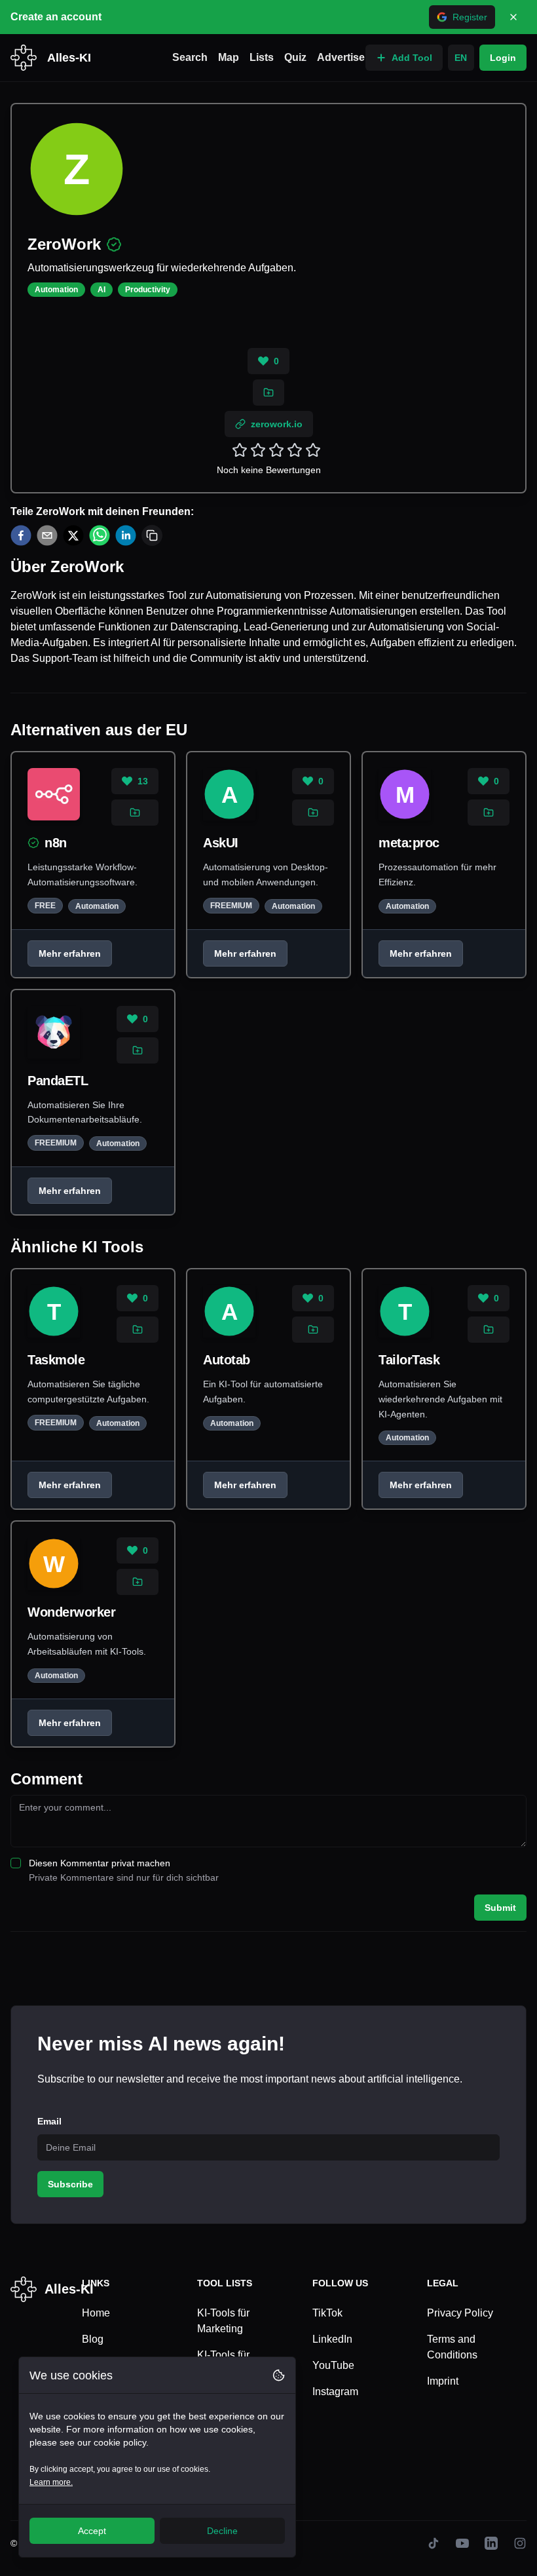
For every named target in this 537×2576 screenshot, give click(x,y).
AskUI (221, 843)
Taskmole (56, 1360)
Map (229, 57)
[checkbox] (16, 1863)
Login (503, 58)
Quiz (295, 57)
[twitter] (73, 535)
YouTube (333, 2365)
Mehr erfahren (70, 953)
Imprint (443, 2381)
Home (96, 2313)
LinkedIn (332, 2339)
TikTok (327, 2313)
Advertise (341, 57)
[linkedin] (126, 535)
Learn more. (51, 2482)
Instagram (335, 2392)
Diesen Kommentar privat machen (100, 1863)
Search (190, 57)
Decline (222, 2531)
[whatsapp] (100, 535)
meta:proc (409, 843)
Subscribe (70, 2184)
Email (49, 2121)
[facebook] (21, 535)
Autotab (227, 1360)
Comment (46, 1779)
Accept (92, 2531)
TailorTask (409, 1360)
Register (470, 17)
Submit (500, 1908)
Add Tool (412, 58)
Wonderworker (71, 1612)
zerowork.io (277, 424)
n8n (56, 843)
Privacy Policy (460, 2313)
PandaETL (58, 1081)
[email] (47, 535)
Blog (93, 2339)
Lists (262, 57)
